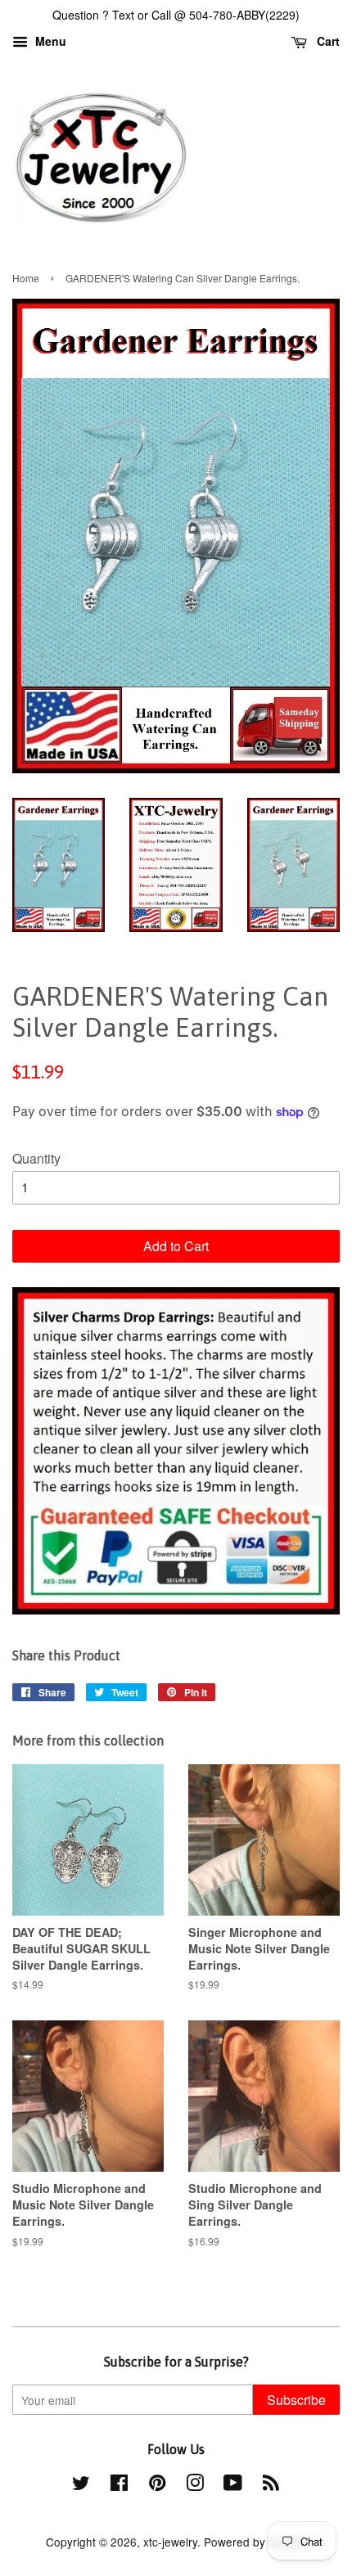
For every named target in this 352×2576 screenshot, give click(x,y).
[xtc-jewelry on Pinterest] (157, 2485)
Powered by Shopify (255, 2542)
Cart (327, 41)
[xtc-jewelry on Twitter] (81, 2485)
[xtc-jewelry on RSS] (271, 2485)
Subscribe (296, 2400)
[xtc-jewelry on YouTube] (233, 2485)
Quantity (36, 1158)
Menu (49, 41)
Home (26, 278)
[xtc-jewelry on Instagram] (195, 2485)
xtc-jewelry (170, 2542)
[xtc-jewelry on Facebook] (119, 2485)
